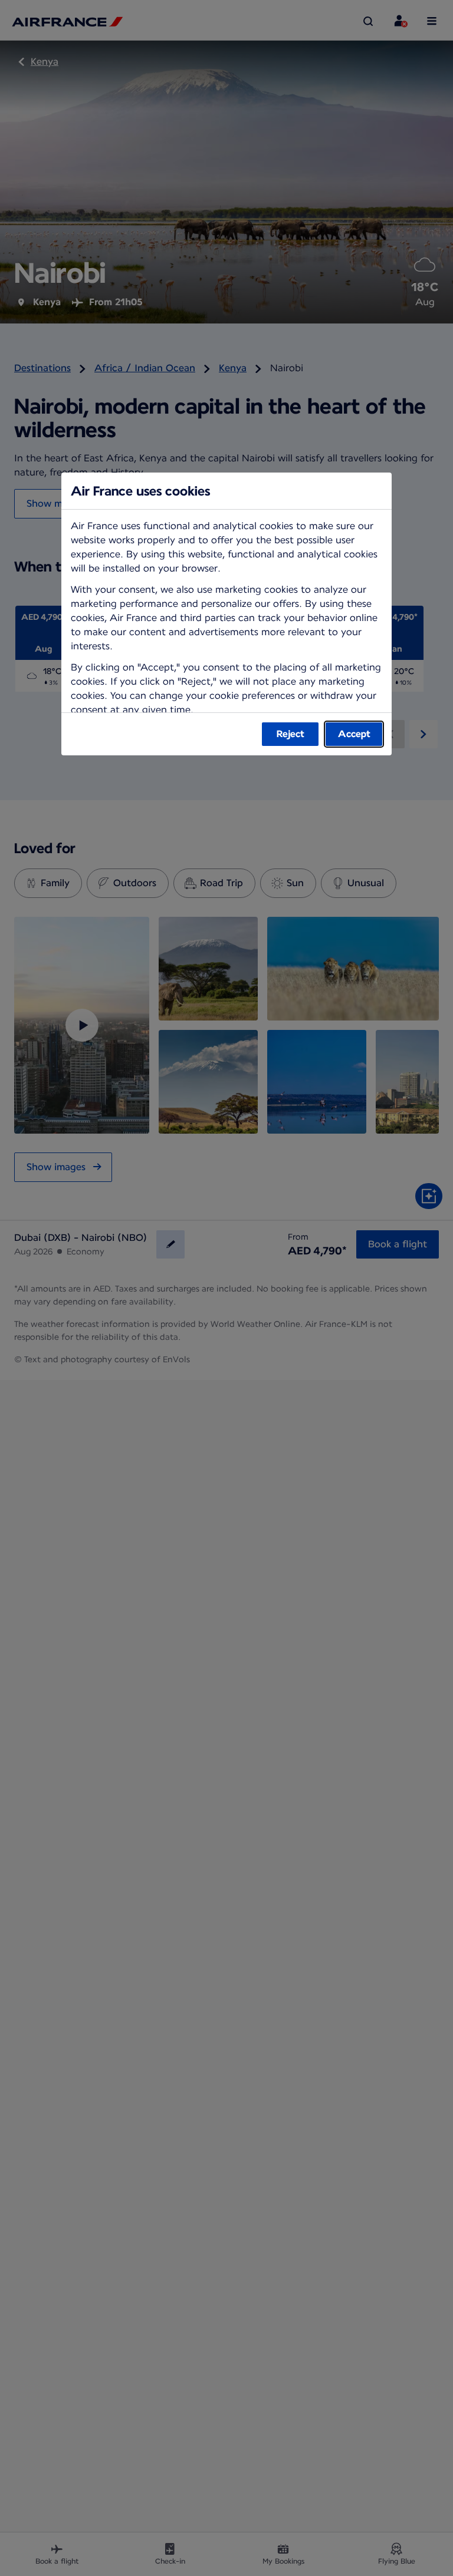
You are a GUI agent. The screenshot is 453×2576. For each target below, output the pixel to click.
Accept (354, 734)
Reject (290, 734)
